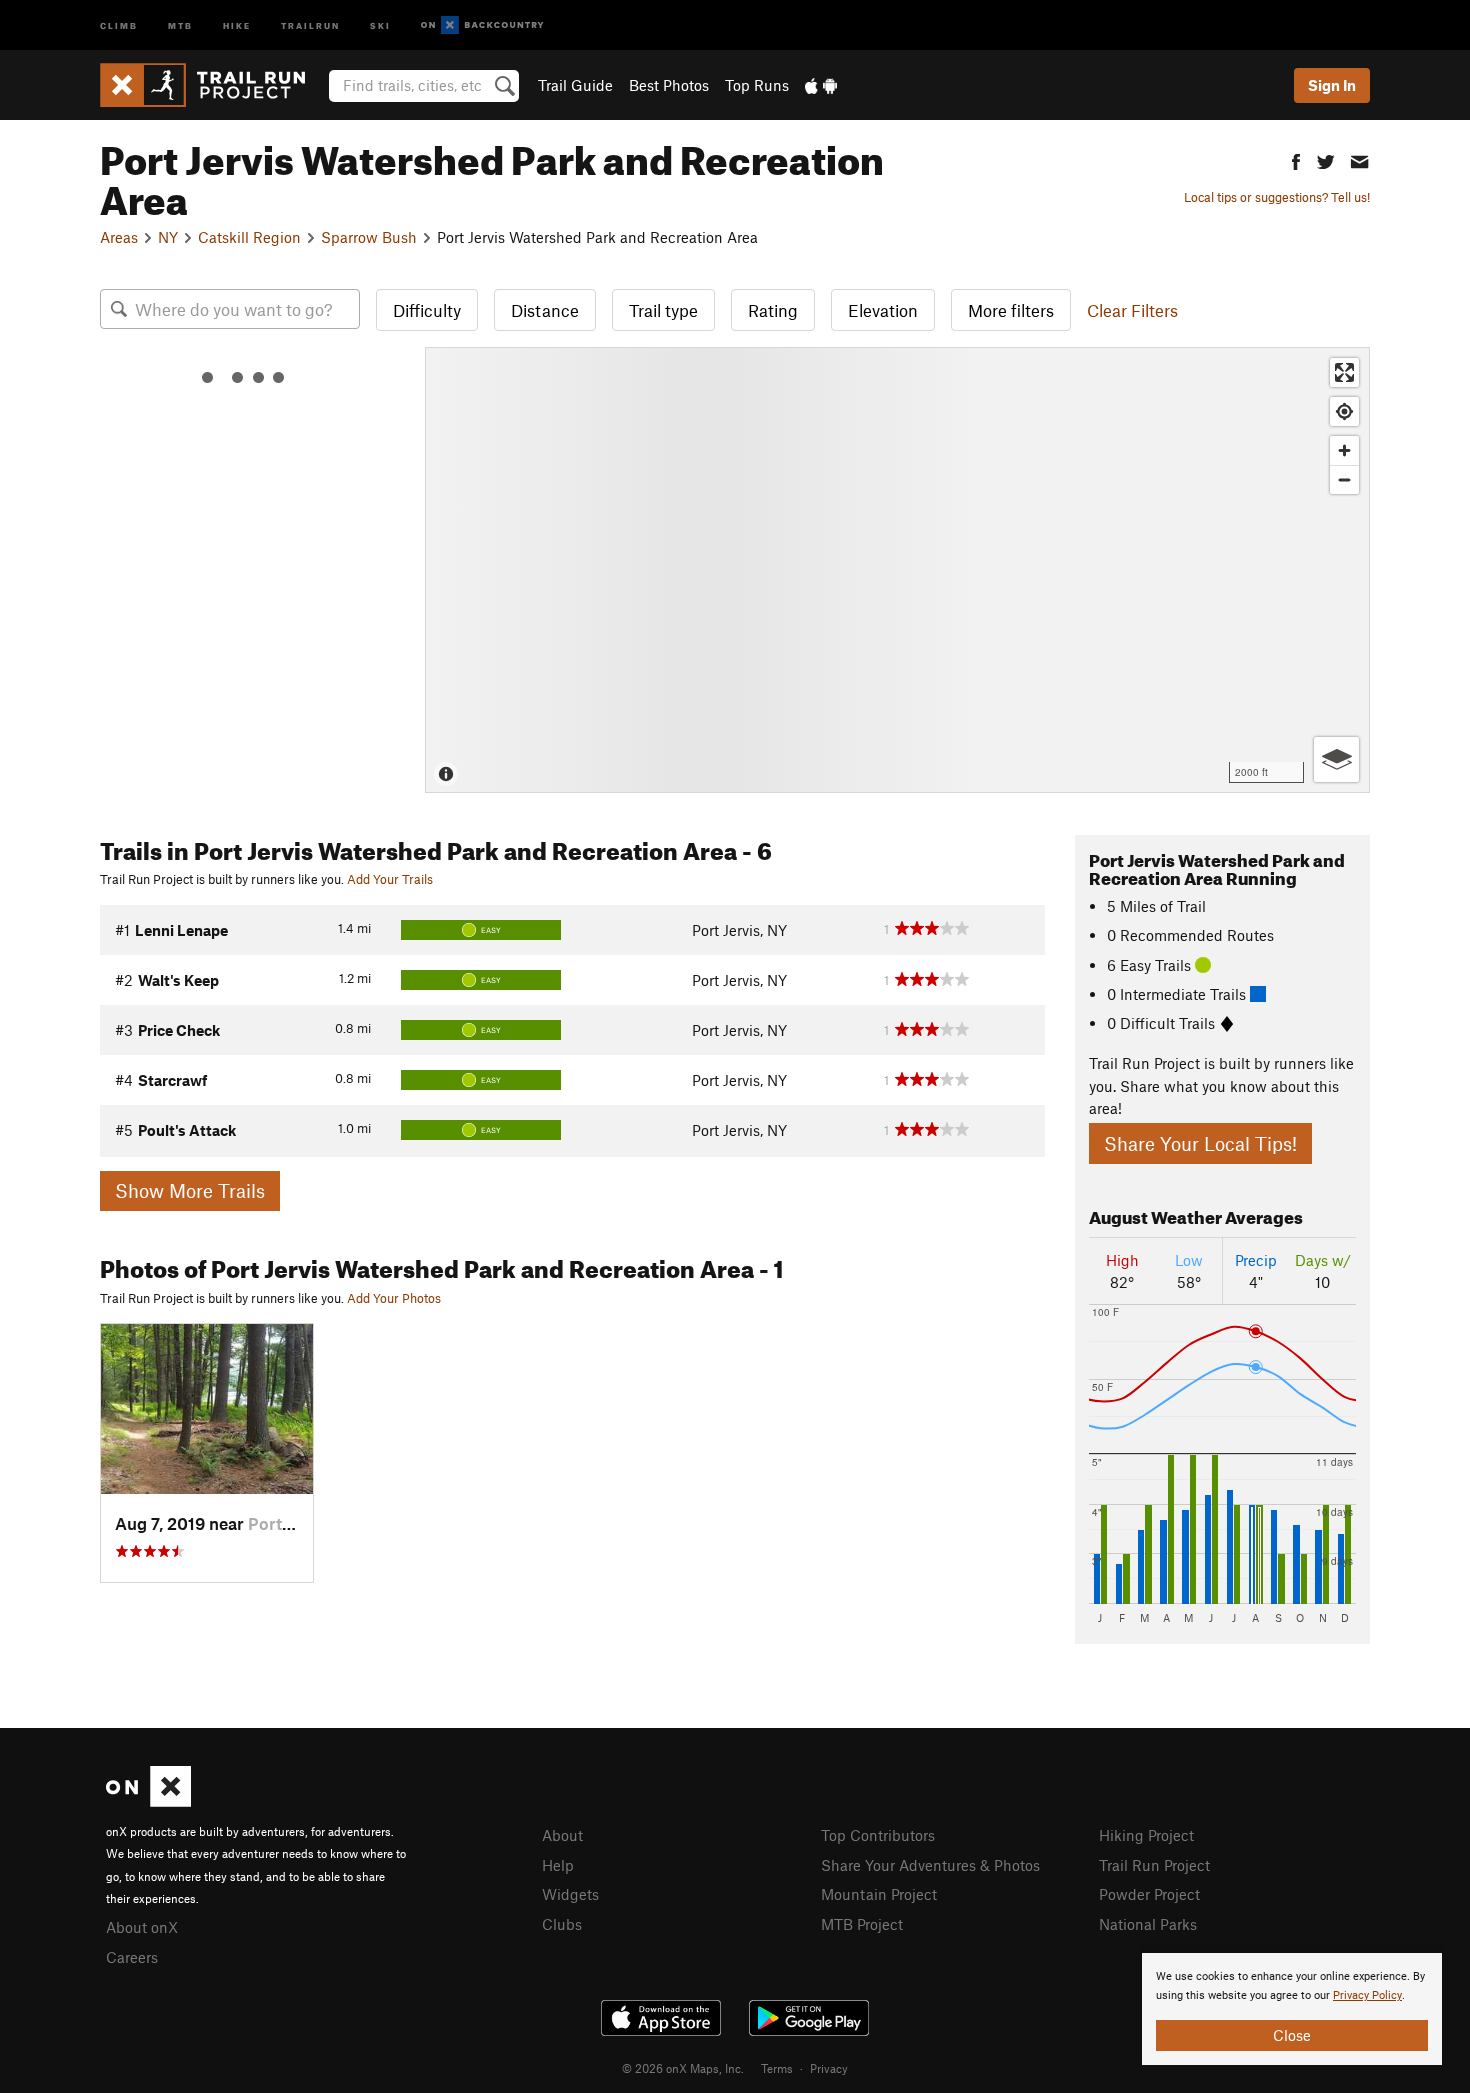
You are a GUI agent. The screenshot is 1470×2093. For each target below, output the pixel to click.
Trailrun (310, 24)
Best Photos (669, 85)
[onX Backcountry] (482, 25)
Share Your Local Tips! (1200, 1143)
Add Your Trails (390, 879)
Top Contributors (878, 1835)
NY (168, 237)
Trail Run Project (1154, 1865)
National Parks (1148, 1924)
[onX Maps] (148, 1801)
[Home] (212, 85)
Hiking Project (1146, 1835)
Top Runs (757, 85)
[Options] (1336, 759)
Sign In (1332, 85)
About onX (142, 1927)
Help (558, 1865)
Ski (380, 24)
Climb (119, 24)
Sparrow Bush (369, 237)
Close (1292, 2035)
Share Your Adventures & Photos (930, 1865)
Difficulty (427, 310)
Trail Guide (575, 85)
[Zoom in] (1344, 450)
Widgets (570, 1894)
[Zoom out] (1344, 479)
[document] (1292, 2009)
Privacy (829, 2068)
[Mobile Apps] (821, 85)
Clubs (562, 1924)
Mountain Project (879, 1894)
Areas (119, 237)
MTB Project (862, 1924)
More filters (1011, 310)
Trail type (663, 310)
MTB (180, 24)
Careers (132, 1957)
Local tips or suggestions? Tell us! (1277, 197)
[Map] (897, 570)
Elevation (883, 310)
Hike (237, 24)
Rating (773, 310)
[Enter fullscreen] (1344, 372)
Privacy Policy (1367, 1995)
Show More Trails (190, 1190)
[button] (1296, 159)
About (562, 1835)
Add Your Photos (394, 1298)
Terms (777, 2068)
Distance (545, 310)
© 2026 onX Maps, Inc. (683, 2068)
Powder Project (1149, 1894)
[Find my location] (1344, 411)
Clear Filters (1132, 310)
